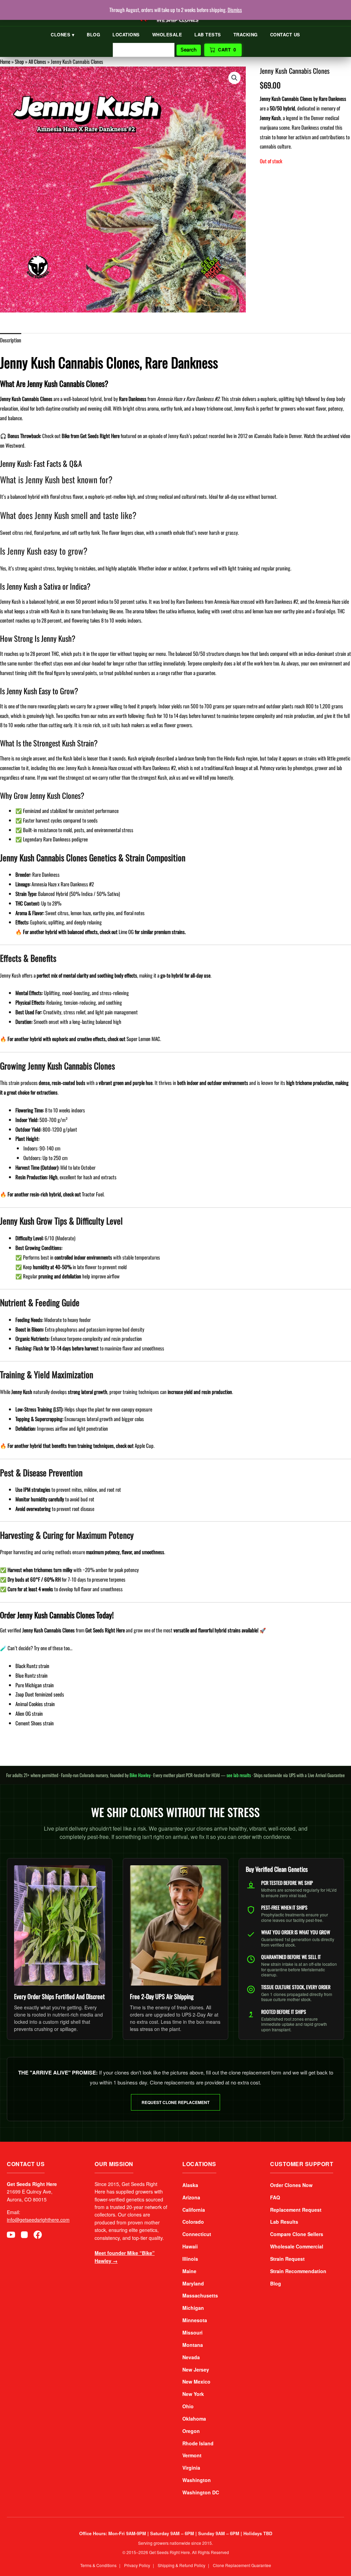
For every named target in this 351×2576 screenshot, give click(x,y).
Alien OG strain (29, 1713)
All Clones (37, 61)
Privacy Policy (137, 2565)
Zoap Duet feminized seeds (40, 1694)
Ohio (188, 2406)
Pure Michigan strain (35, 1685)
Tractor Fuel (93, 1194)
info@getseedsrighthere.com (38, 2220)
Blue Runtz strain (32, 1675)
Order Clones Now (291, 2185)
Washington (197, 2480)
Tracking (246, 34)
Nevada (191, 2357)
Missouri (192, 2332)
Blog (93, 34)
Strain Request (287, 2259)
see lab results (239, 1775)
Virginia (191, 2468)
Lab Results (284, 2222)
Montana (193, 2345)
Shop (19, 61)
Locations (126, 34)
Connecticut (197, 2234)
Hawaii (190, 2246)
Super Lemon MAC (143, 1039)
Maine (189, 2271)
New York (193, 2394)
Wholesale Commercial (297, 2246)
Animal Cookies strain (35, 1704)
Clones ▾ (63, 34)
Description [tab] (11, 340)
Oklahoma (194, 2419)
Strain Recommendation (298, 2271)
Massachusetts (200, 2295)
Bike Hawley (140, 1775)
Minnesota (195, 2320)
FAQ (275, 2197)
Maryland (193, 2283)
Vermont (192, 2455)
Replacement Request (296, 2210)
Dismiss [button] (235, 10)
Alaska (190, 2185)
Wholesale (167, 34)
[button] (234, 78)
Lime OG (126, 932)
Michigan (193, 2308)
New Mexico (196, 2382)
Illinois (190, 2259)
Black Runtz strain (32, 1666)
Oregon (191, 2431)
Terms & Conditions (98, 2565)
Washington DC (201, 2492)
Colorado (193, 2222)
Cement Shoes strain (35, 1723)
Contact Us (285, 34)
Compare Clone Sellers (297, 2234)
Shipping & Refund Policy (181, 2565)
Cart (227, 50)
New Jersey (196, 2370)
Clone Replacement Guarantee (242, 2565)
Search (189, 50)
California (194, 2210)
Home (5, 61)
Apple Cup (144, 1445)
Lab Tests (208, 34)
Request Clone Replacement (175, 2102)
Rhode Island (198, 2443)
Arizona (191, 2197)
